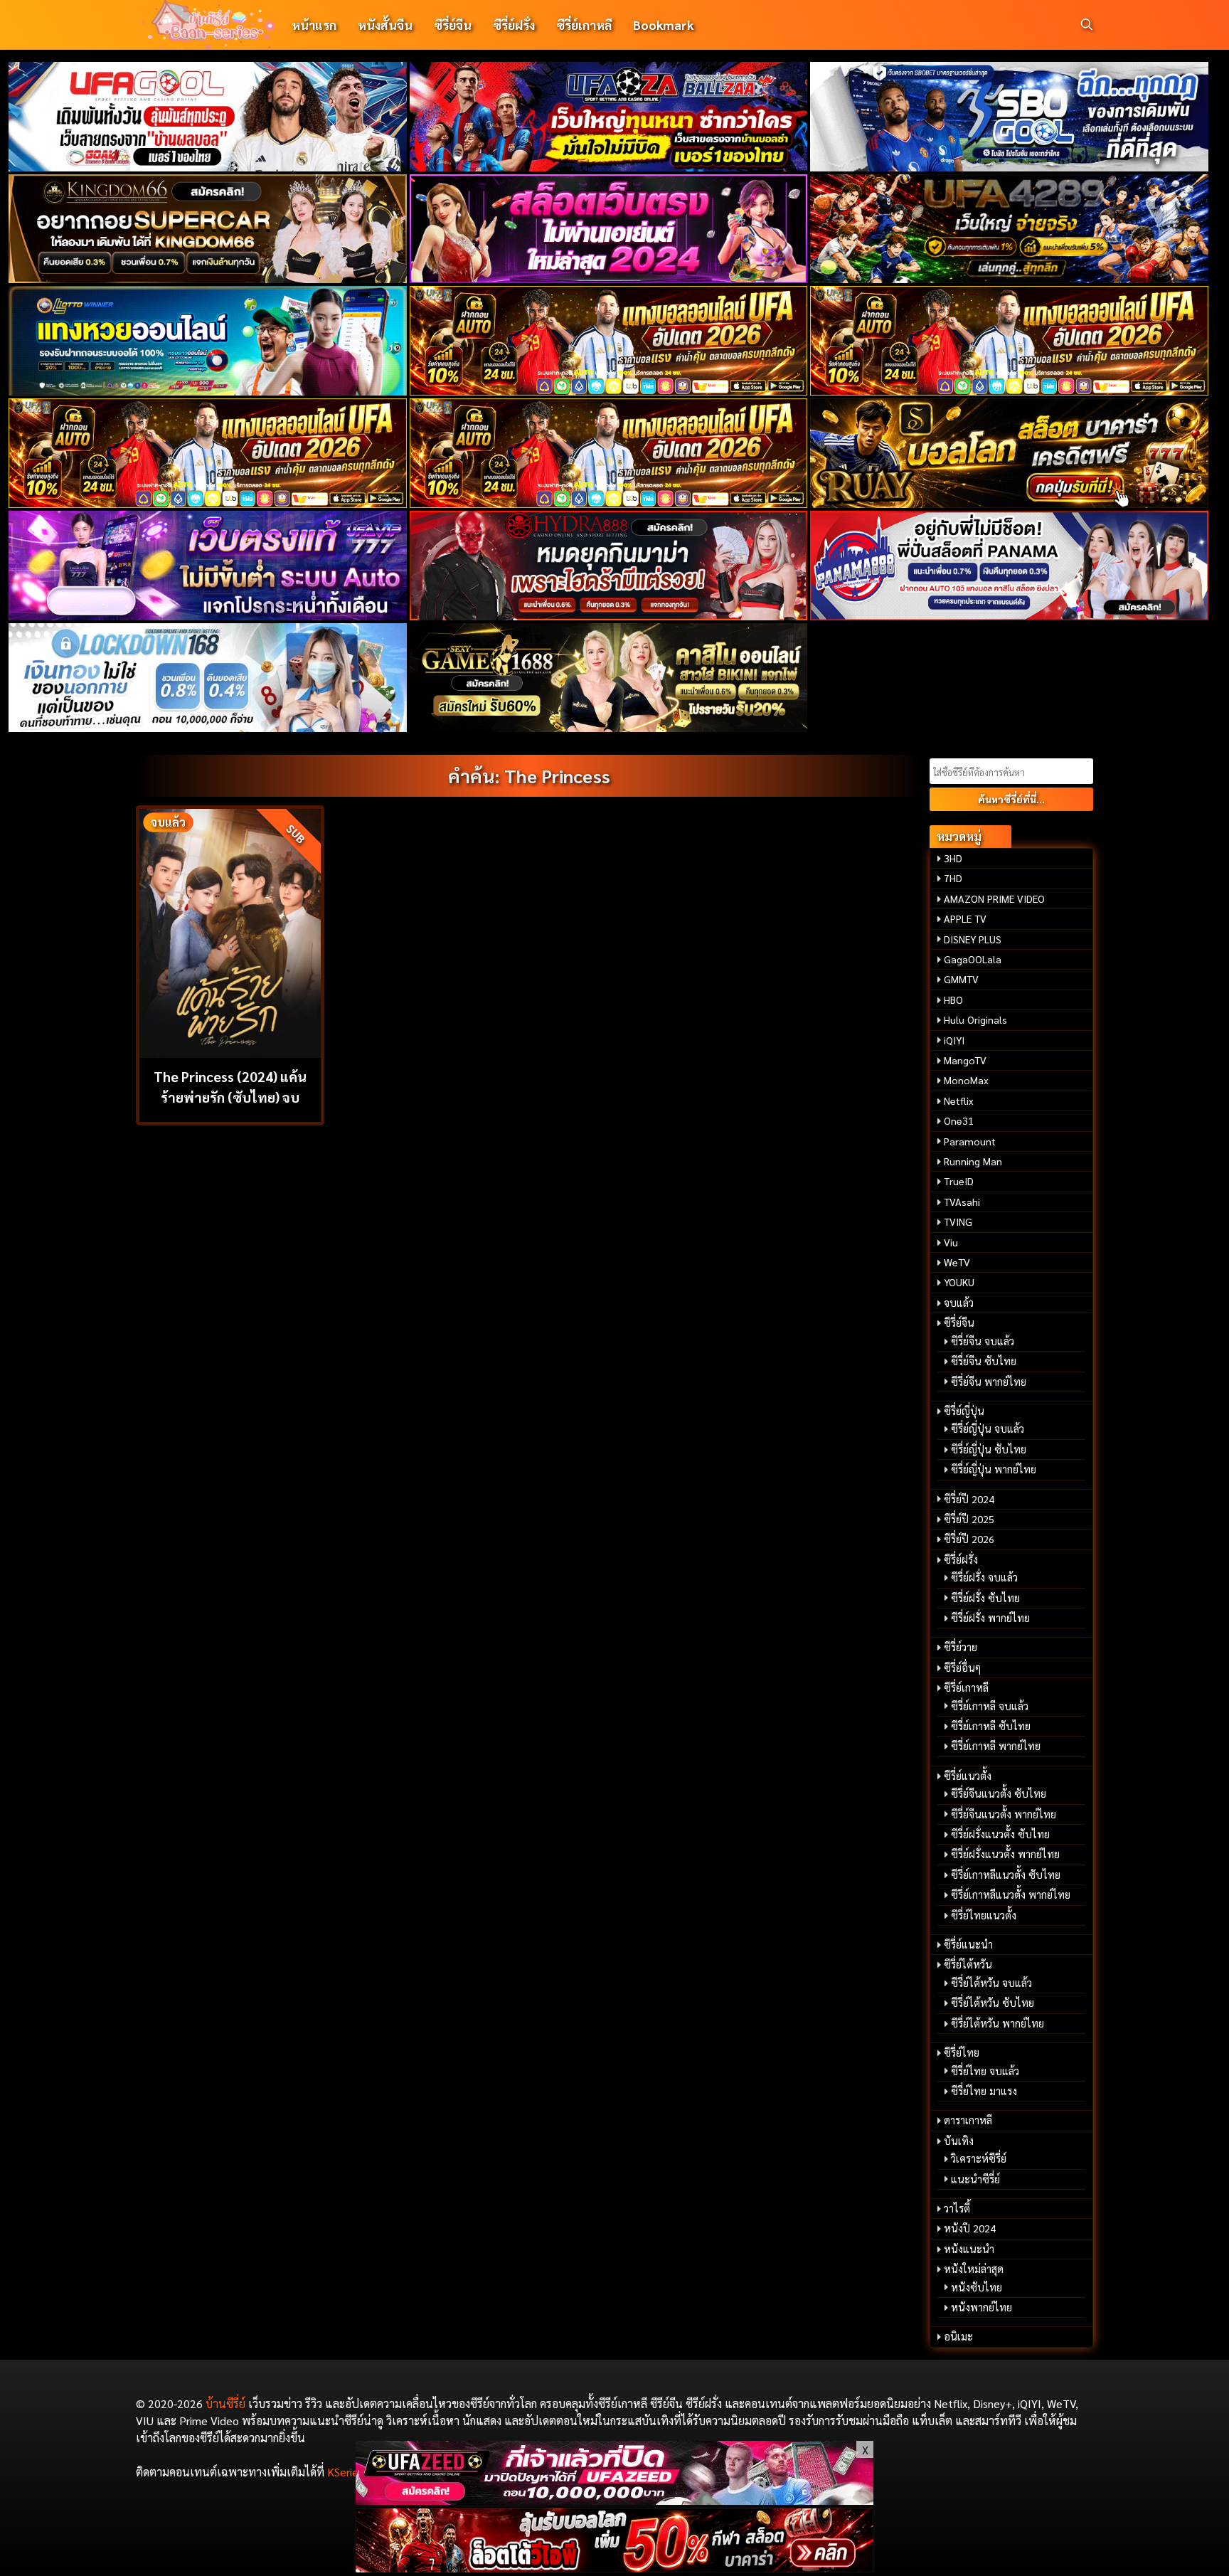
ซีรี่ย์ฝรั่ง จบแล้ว (984, 1577)
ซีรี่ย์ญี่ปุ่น (964, 1411)
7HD (953, 878)
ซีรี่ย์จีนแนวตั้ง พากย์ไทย (1004, 1814)
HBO (953, 1000)
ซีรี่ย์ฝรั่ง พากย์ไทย (990, 1618)
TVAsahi (962, 1202)
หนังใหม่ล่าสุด (974, 2269)
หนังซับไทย (977, 2287)
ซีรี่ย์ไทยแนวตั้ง (984, 1915)
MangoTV (965, 1060)
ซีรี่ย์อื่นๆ (962, 1668)
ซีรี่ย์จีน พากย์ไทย (989, 1382)
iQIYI (954, 1040)
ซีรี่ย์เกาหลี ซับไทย (991, 1726)
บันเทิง (959, 2141)
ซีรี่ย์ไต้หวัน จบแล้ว (991, 1983)
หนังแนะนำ (969, 2249)
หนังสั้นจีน (385, 25)
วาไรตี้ (957, 2208)
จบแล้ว (959, 1303)
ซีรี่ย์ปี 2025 (969, 1519)
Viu (951, 1242)
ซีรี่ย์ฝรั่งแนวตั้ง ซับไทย (1000, 1834)
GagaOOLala (973, 959)
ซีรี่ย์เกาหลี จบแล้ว (990, 1706)
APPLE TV (965, 918)
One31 (959, 1120)
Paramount (970, 1141)
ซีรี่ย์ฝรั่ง (514, 25)
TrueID (959, 1181)
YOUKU (959, 1282)
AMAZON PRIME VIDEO (994, 899)
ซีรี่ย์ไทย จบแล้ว (985, 2071)
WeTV (957, 1262)
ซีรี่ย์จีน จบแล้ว (983, 1341)
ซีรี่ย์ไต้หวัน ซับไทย (993, 2003)
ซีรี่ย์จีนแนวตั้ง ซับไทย (999, 1793)
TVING (958, 1221)
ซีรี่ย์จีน (453, 25)
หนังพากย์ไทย (981, 2307)
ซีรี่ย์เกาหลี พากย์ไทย (996, 1746)
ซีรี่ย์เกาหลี (584, 25)
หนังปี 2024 (970, 2228)
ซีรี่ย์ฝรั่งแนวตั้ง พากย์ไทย (1005, 1854)
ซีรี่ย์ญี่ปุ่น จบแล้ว (988, 1429)
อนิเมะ (958, 2336)
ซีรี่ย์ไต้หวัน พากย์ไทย (997, 2023)
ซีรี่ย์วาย (961, 1647)
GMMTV (961, 979)
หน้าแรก (314, 25)
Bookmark (663, 25)
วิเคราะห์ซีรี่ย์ (979, 2158)
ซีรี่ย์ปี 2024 (969, 1499)
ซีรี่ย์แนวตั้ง (968, 1776)
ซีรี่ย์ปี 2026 (969, 1539)
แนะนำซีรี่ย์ (975, 2179)
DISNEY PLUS (973, 939)
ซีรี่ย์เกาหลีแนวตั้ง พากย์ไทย (1011, 1894)
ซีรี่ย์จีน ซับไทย (984, 1361)
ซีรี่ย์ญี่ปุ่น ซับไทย (989, 1449)
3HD (953, 858)
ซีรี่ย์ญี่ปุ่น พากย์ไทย (994, 1469)
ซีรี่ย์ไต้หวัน (968, 1964)
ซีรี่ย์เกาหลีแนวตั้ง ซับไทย (1006, 1875)
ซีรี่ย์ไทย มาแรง (984, 2091)
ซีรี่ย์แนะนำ (968, 1944)
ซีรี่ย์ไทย (962, 2052)
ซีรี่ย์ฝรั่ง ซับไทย (985, 1598)
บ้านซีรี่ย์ (225, 2403)
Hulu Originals (975, 1019)
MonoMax (966, 1080)
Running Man (973, 1161)
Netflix (959, 1101)
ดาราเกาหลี (968, 2120)
